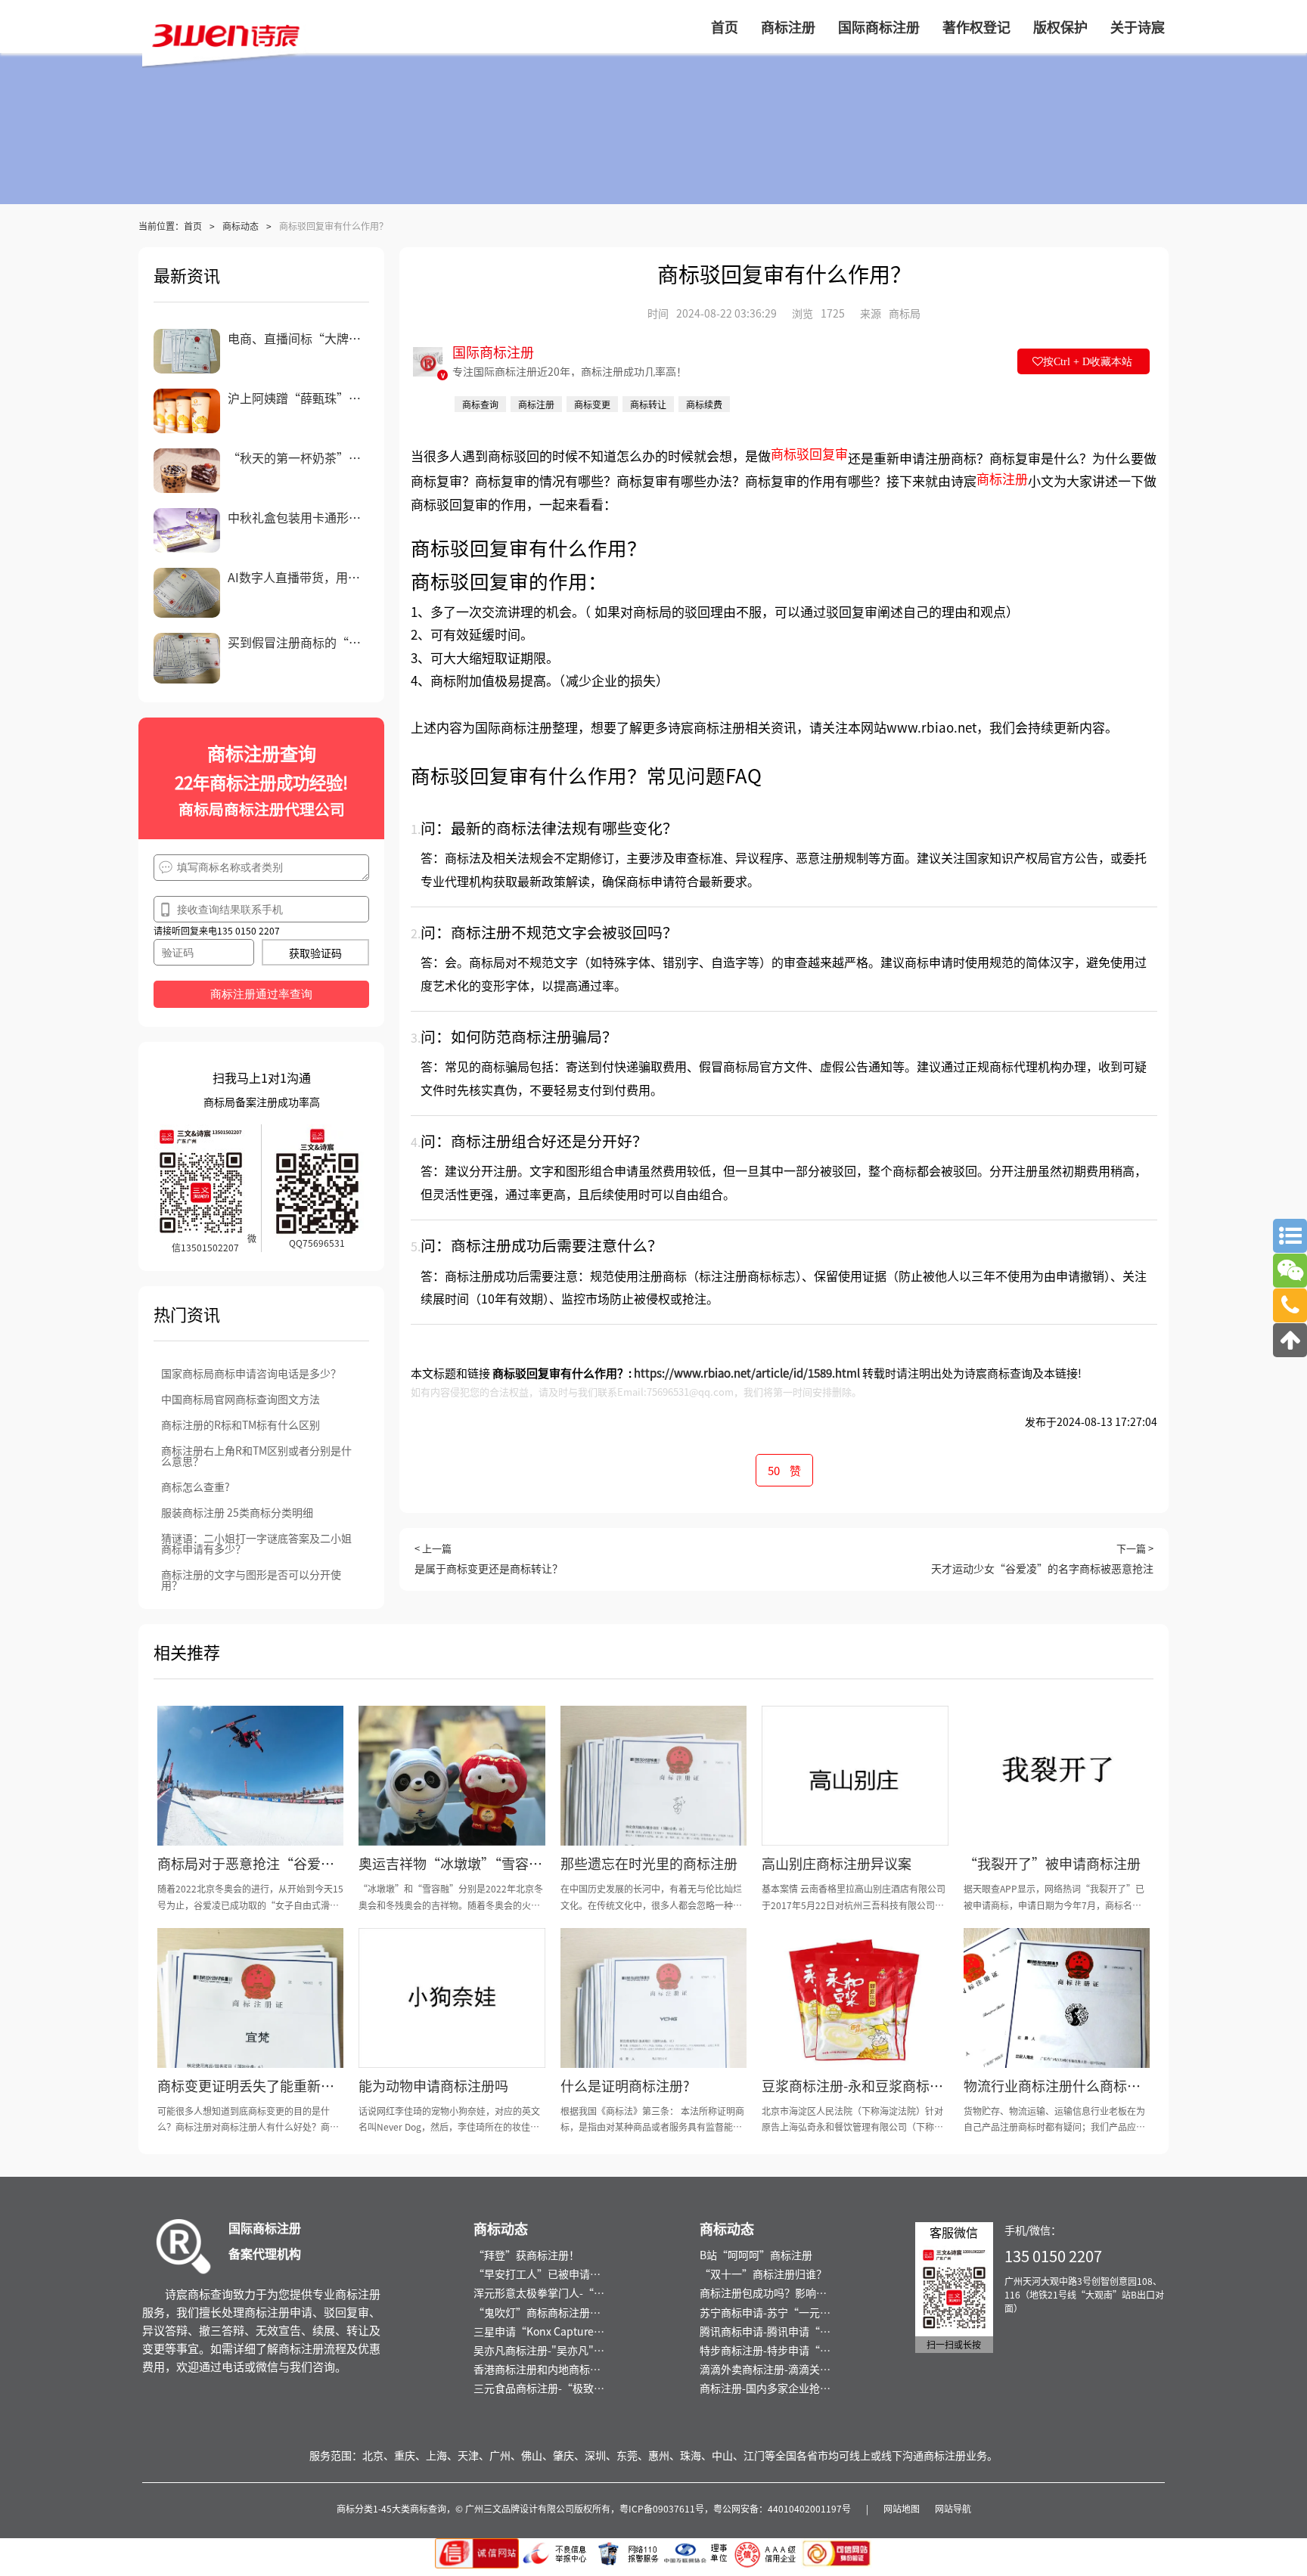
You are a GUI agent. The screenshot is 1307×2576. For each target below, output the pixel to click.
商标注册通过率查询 (261, 994)
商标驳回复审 (809, 453)
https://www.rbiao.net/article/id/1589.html (747, 1373)
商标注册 (1002, 478)
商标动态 (241, 226)
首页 (193, 226)
